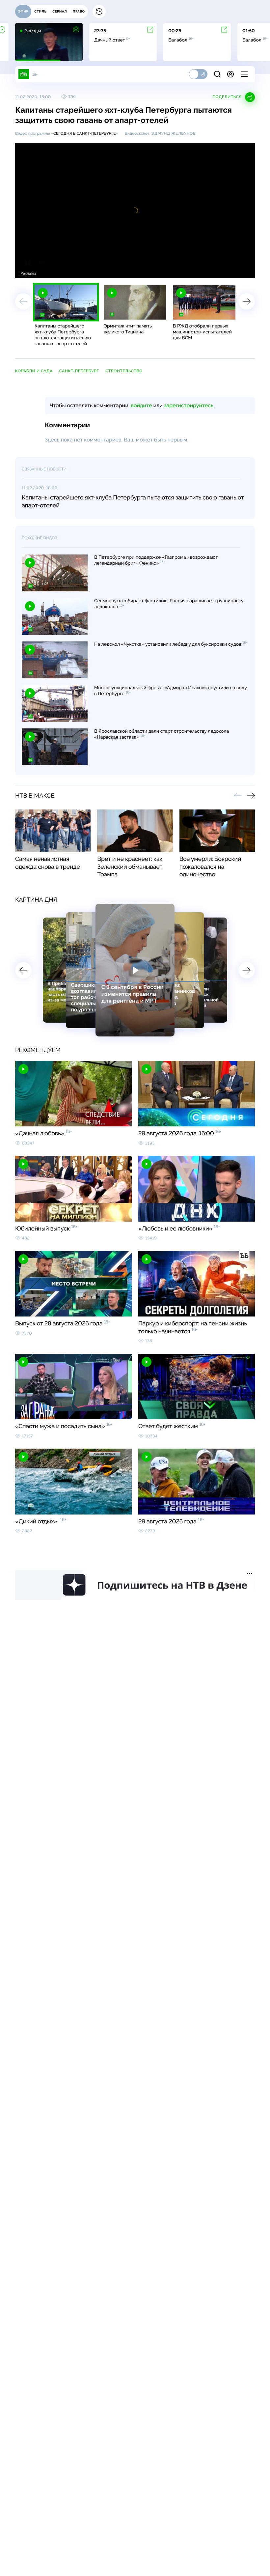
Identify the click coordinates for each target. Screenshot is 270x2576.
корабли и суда (34, 371)
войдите (141, 405)
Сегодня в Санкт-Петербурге (85, 133)
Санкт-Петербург (79, 371)
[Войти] (230, 74)
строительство (124, 371)
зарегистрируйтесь (189, 405)
